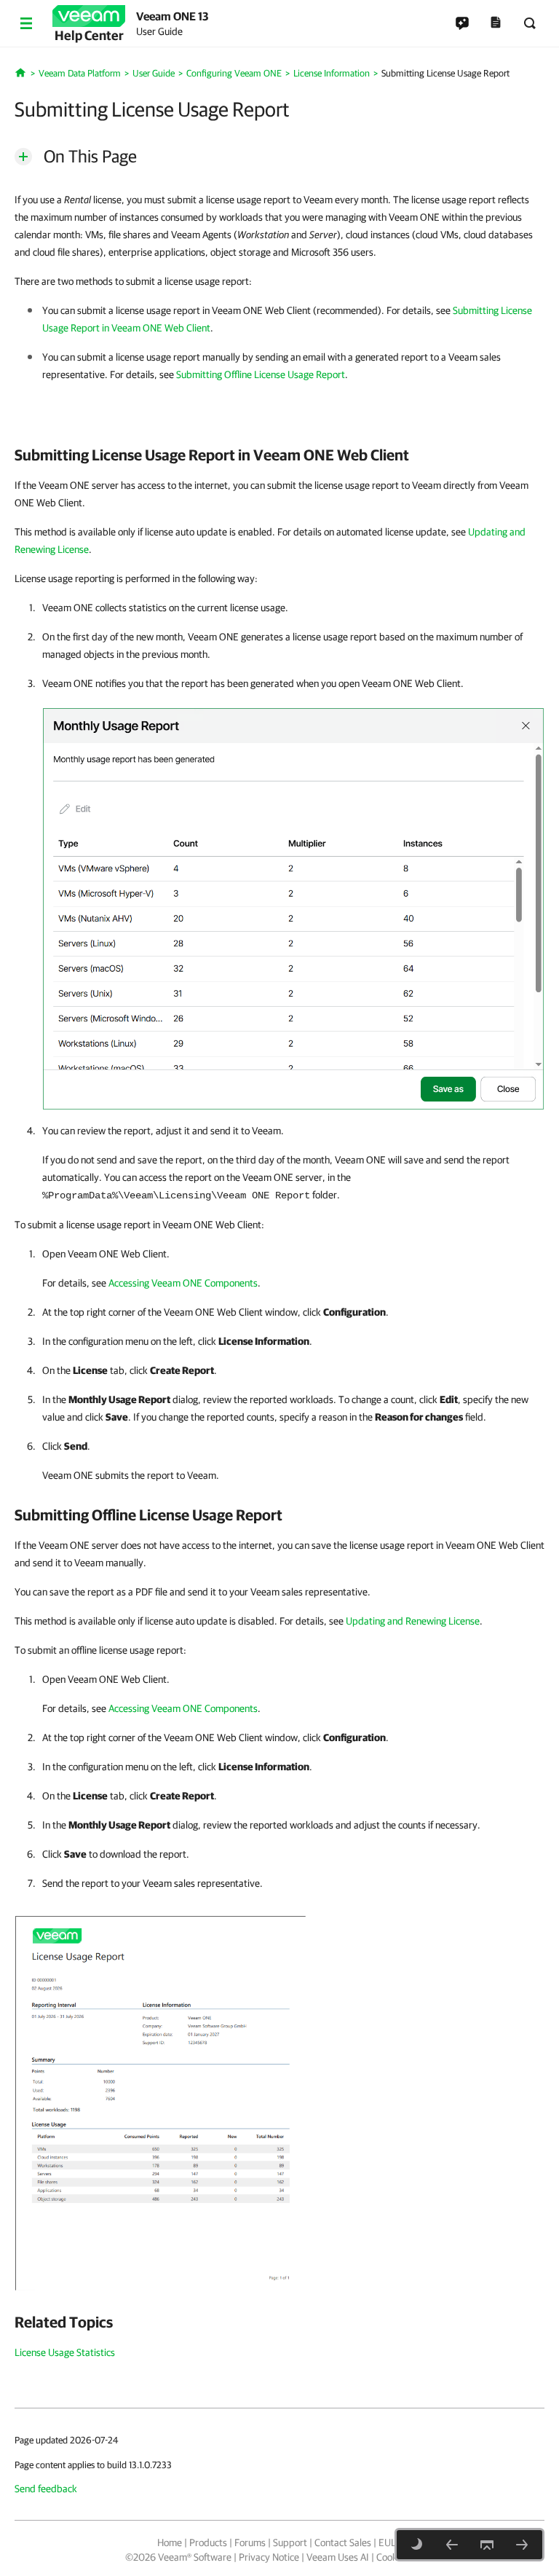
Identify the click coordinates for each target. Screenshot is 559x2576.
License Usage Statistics (65, 2352)
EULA (390, 2542)
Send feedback (46, 2489)
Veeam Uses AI (338, 2557)
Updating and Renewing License (413, 1621)
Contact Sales (343, 2542)
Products (208, 2542)
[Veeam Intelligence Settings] (522, 2545)
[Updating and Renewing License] (452, 2545)
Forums (250, 2542)
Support (290, 2542)
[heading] (279, 455)
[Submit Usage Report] (160, 2102)
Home (170, 2542)
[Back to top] (487, 2545)
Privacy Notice (269, 2557)
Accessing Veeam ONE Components (183, 1283)
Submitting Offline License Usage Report (261, 374)
